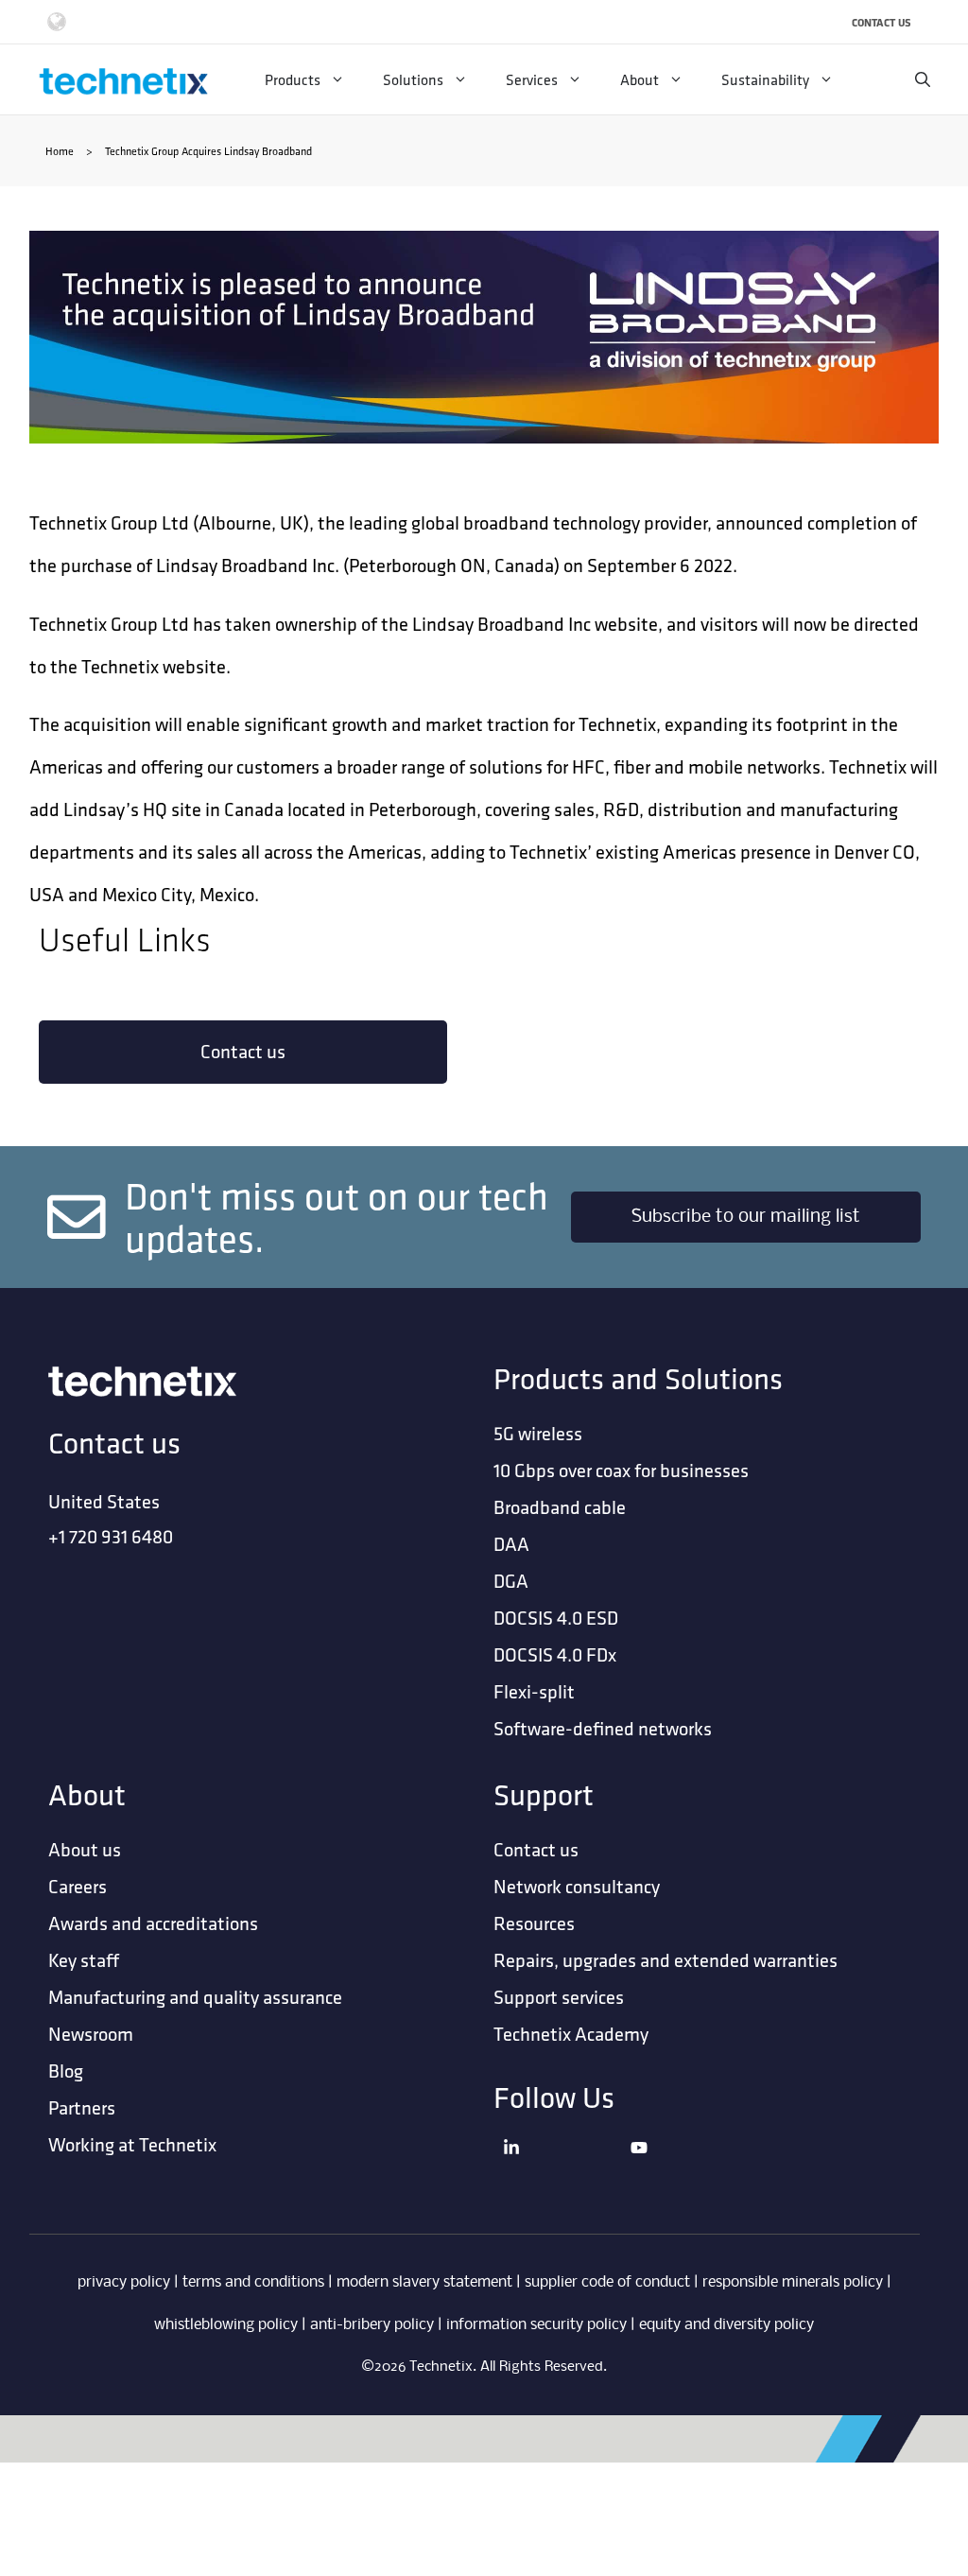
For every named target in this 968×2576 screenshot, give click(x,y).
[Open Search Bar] (923, 79)
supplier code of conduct (607, 2282)
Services (532, 79)
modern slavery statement (424, 2282)
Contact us (243, 1051)
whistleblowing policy (226, 2325)
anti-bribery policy (372, 2325)
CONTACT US (882, 22)
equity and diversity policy (726, 2325)
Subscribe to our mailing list (746, 1217)
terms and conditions (253, 2282)
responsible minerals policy (793, 2282)
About (640, 79)
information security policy (536, 2325)
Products (293, 79)
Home (60, 151)
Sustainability (765, 79)
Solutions (413, 79)
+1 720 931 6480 (111, 1536)
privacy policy (124, 2282)
